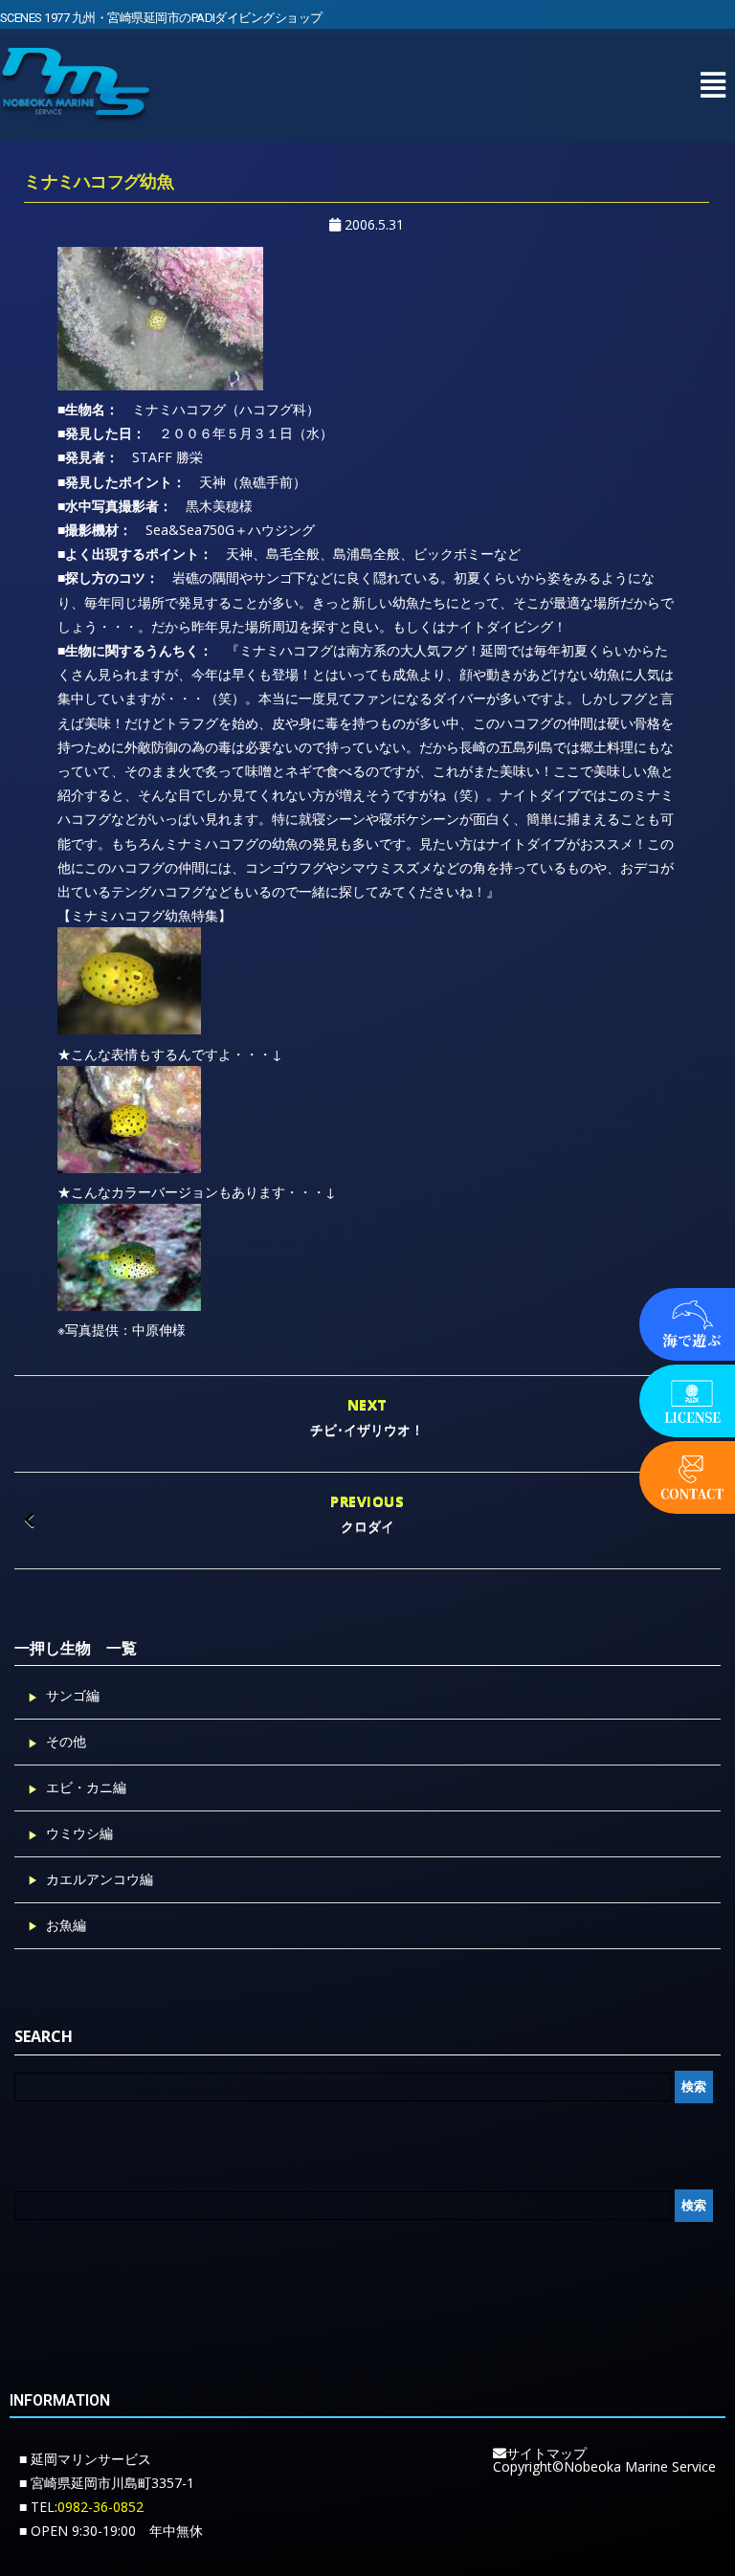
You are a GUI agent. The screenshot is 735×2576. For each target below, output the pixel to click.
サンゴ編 (73, 1695)
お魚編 (66, 1925)
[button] (713, 85)
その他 (66, 1741)
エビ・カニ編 (86, 1787)
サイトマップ (546, 2453)
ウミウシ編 (79, 1833)
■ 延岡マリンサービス (85, 2459)
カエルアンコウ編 (100, 1879)
